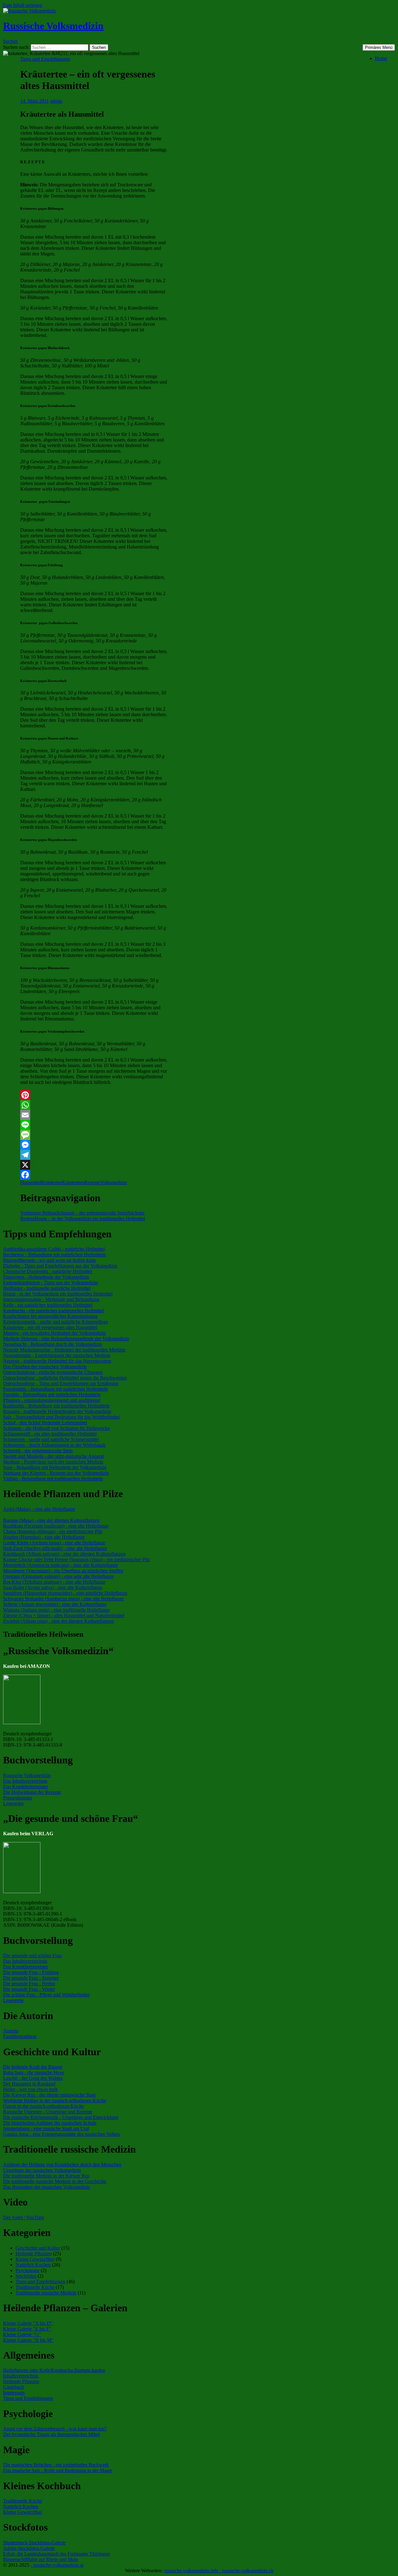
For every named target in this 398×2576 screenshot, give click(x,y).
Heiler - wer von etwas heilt (30, 2089)
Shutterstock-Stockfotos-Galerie (34, 2543)
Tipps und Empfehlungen (45, 59)
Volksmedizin (113, 1182)
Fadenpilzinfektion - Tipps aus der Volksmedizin (51, 1283)
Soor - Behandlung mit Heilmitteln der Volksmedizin (55, 1467)
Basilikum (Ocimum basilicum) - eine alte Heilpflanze (56, 1526)
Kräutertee (52, 1182)
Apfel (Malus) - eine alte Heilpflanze (39, 1509)
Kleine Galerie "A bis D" (28, 2323)
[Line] (94, 1125)
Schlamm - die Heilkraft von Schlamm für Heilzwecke (56, 1428)
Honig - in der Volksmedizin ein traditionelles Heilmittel (58, 1294)
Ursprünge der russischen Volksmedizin (42, 2170)
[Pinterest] (94, 1095)
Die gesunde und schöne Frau (32, 1955)
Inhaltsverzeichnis (21, 2376)
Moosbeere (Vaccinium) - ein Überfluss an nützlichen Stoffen (63, 1571)
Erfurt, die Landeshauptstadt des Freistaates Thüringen (56, 2554)
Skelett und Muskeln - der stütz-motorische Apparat (53, 1456)
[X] (94, 1165)
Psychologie (28, 2270)
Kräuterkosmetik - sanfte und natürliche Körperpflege (56, 1322)
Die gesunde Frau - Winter (29, 1989)
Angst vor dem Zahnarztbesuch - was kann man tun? (55, 2429)
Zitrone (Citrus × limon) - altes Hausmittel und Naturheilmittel (64, 1615)
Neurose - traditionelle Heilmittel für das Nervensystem (57, 1361)
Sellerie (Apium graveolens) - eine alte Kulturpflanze (55, 1604)
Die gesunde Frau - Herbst (29, 1983)
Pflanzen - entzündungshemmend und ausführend (52, 1400)
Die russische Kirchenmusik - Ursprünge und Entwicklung (61, 2117)
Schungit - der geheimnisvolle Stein (38, 1451)
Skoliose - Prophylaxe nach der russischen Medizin (53, 1462)
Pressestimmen (18, 1798)
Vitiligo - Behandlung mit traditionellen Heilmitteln (53, 1479)
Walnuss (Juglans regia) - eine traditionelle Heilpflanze (56, 1610)
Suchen (10, 41)
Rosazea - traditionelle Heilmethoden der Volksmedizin (57, 1411)
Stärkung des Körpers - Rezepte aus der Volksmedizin (56, 1473)
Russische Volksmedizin (53, 26)
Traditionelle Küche (35, 2287)
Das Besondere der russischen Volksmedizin (46, 2187)
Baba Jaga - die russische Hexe (34, 2072)
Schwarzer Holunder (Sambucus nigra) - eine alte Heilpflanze (63, 1599)
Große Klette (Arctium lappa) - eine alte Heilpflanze (54, 1543)
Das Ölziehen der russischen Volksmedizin (45, 1367)
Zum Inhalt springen (22, 5)
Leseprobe (13, 1803)
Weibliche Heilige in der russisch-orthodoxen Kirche (55, 2100)
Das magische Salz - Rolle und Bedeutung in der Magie (58, 2470)
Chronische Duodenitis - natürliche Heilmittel (48, 1271)
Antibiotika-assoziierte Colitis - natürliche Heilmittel (54, 1249)
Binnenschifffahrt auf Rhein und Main (41, 2559)
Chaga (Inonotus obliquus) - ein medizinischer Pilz (53, 1531)
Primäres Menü (379, 47)
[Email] (94, 1115)
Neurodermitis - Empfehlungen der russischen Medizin (57, 1355)
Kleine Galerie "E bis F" (27, 2329)
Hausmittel (31, 1182)
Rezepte (92, 1182)
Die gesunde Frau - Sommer (31, 1978)
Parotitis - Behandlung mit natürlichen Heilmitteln (52, 1395)
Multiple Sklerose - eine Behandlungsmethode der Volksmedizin (66, 1339)
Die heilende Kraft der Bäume (33, 2067)
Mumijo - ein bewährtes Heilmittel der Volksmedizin (54, 1333)
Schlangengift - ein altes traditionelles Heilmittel (50, 1434)
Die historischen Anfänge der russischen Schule (50, 2123)
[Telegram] (94, 1155)
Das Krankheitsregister (25, 1787)
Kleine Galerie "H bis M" (28, 2340)
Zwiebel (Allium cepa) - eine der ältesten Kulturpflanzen (58, 1621)
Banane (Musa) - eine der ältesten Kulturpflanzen (51, 1520)
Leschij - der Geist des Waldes (33, 2078)
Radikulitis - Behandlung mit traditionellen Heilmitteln (56, 1406)
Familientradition (20, 2036)
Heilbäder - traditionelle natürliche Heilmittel (47, 1288)
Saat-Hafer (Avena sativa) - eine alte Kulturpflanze (53, 1587)
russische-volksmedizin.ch (248, 2571)
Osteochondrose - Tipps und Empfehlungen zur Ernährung (61, 1383)
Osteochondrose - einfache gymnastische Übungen (53, 1372)
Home (381, 58)
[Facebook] (94, 1175)
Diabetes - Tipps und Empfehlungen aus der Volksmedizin (60, 1266)
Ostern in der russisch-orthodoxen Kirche (44, 2106)
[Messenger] (94, 1145)
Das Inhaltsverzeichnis (25, 1781)
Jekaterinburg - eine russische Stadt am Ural (46, 2128)
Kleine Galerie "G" (22, 2334)
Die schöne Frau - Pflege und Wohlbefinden (46, 1995)
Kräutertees (73, 1182)
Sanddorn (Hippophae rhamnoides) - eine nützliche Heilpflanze (65, 1593)
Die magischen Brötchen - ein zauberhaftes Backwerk (56, 2465)
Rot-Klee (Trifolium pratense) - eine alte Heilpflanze (54, 1582)
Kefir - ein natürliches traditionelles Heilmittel (48, 1305)
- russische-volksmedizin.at (57, 2565)
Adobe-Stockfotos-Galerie (29, 2548)
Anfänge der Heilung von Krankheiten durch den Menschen (62, 2165)
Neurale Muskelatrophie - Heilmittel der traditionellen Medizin (64, 1350)
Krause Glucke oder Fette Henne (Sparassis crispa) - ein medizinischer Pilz (76, 1559)
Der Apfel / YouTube (24, 2217)
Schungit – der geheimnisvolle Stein (74, 1213)
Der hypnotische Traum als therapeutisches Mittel (51, 2434)
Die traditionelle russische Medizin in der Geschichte (55, 2181)
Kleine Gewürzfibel (35, 2259)
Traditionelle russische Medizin (46, 2293)
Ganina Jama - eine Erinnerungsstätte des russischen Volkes (61, 2134)
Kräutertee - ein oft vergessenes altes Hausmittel (50, 1327)
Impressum (14, 2393)
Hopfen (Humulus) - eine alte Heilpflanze (44, 1537)
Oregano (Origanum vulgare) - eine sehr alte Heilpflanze (58, 1576)
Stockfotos (26, 2276)
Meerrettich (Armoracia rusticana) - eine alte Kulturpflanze (60, 1565)
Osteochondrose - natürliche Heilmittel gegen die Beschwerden (65, 1378)
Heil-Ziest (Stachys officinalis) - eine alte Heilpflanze (55, 1548)
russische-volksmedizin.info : (193, 2571)
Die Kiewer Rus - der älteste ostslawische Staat (49, 2095)
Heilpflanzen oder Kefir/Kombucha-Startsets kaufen (54, 2370)
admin (56, 101)
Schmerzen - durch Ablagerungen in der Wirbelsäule (54, 1445)
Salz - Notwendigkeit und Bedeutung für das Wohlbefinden (61, 1417)
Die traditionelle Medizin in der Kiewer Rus (46, 2176)
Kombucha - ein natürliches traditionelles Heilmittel (53, 1311)
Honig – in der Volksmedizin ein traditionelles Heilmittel (83, 1216)
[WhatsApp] (94, 1105)
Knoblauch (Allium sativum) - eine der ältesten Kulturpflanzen (64, 1554)
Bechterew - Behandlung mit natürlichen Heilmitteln (54, 1255)
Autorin (11, 2031)
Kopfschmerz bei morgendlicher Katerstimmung (50, 1316)
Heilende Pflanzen (34, 2254)
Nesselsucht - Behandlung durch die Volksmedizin (53, 1344)
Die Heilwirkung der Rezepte (32, 1792)
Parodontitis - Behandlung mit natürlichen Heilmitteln (56, 1389)
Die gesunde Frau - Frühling (31, 1972)
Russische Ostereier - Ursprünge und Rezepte (48, 2112)
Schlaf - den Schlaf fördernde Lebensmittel (45, 1423)
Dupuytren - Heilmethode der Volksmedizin (46, 1277)
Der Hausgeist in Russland (29, 2084)
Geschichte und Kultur (38, 2248)
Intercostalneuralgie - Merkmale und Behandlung (51, 1299)
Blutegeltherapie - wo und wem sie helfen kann (49, 1260)
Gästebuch (14, 2387)
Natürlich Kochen (33, 2265)
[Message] (94, 1135)
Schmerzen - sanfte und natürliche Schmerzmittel (51, 1439)
